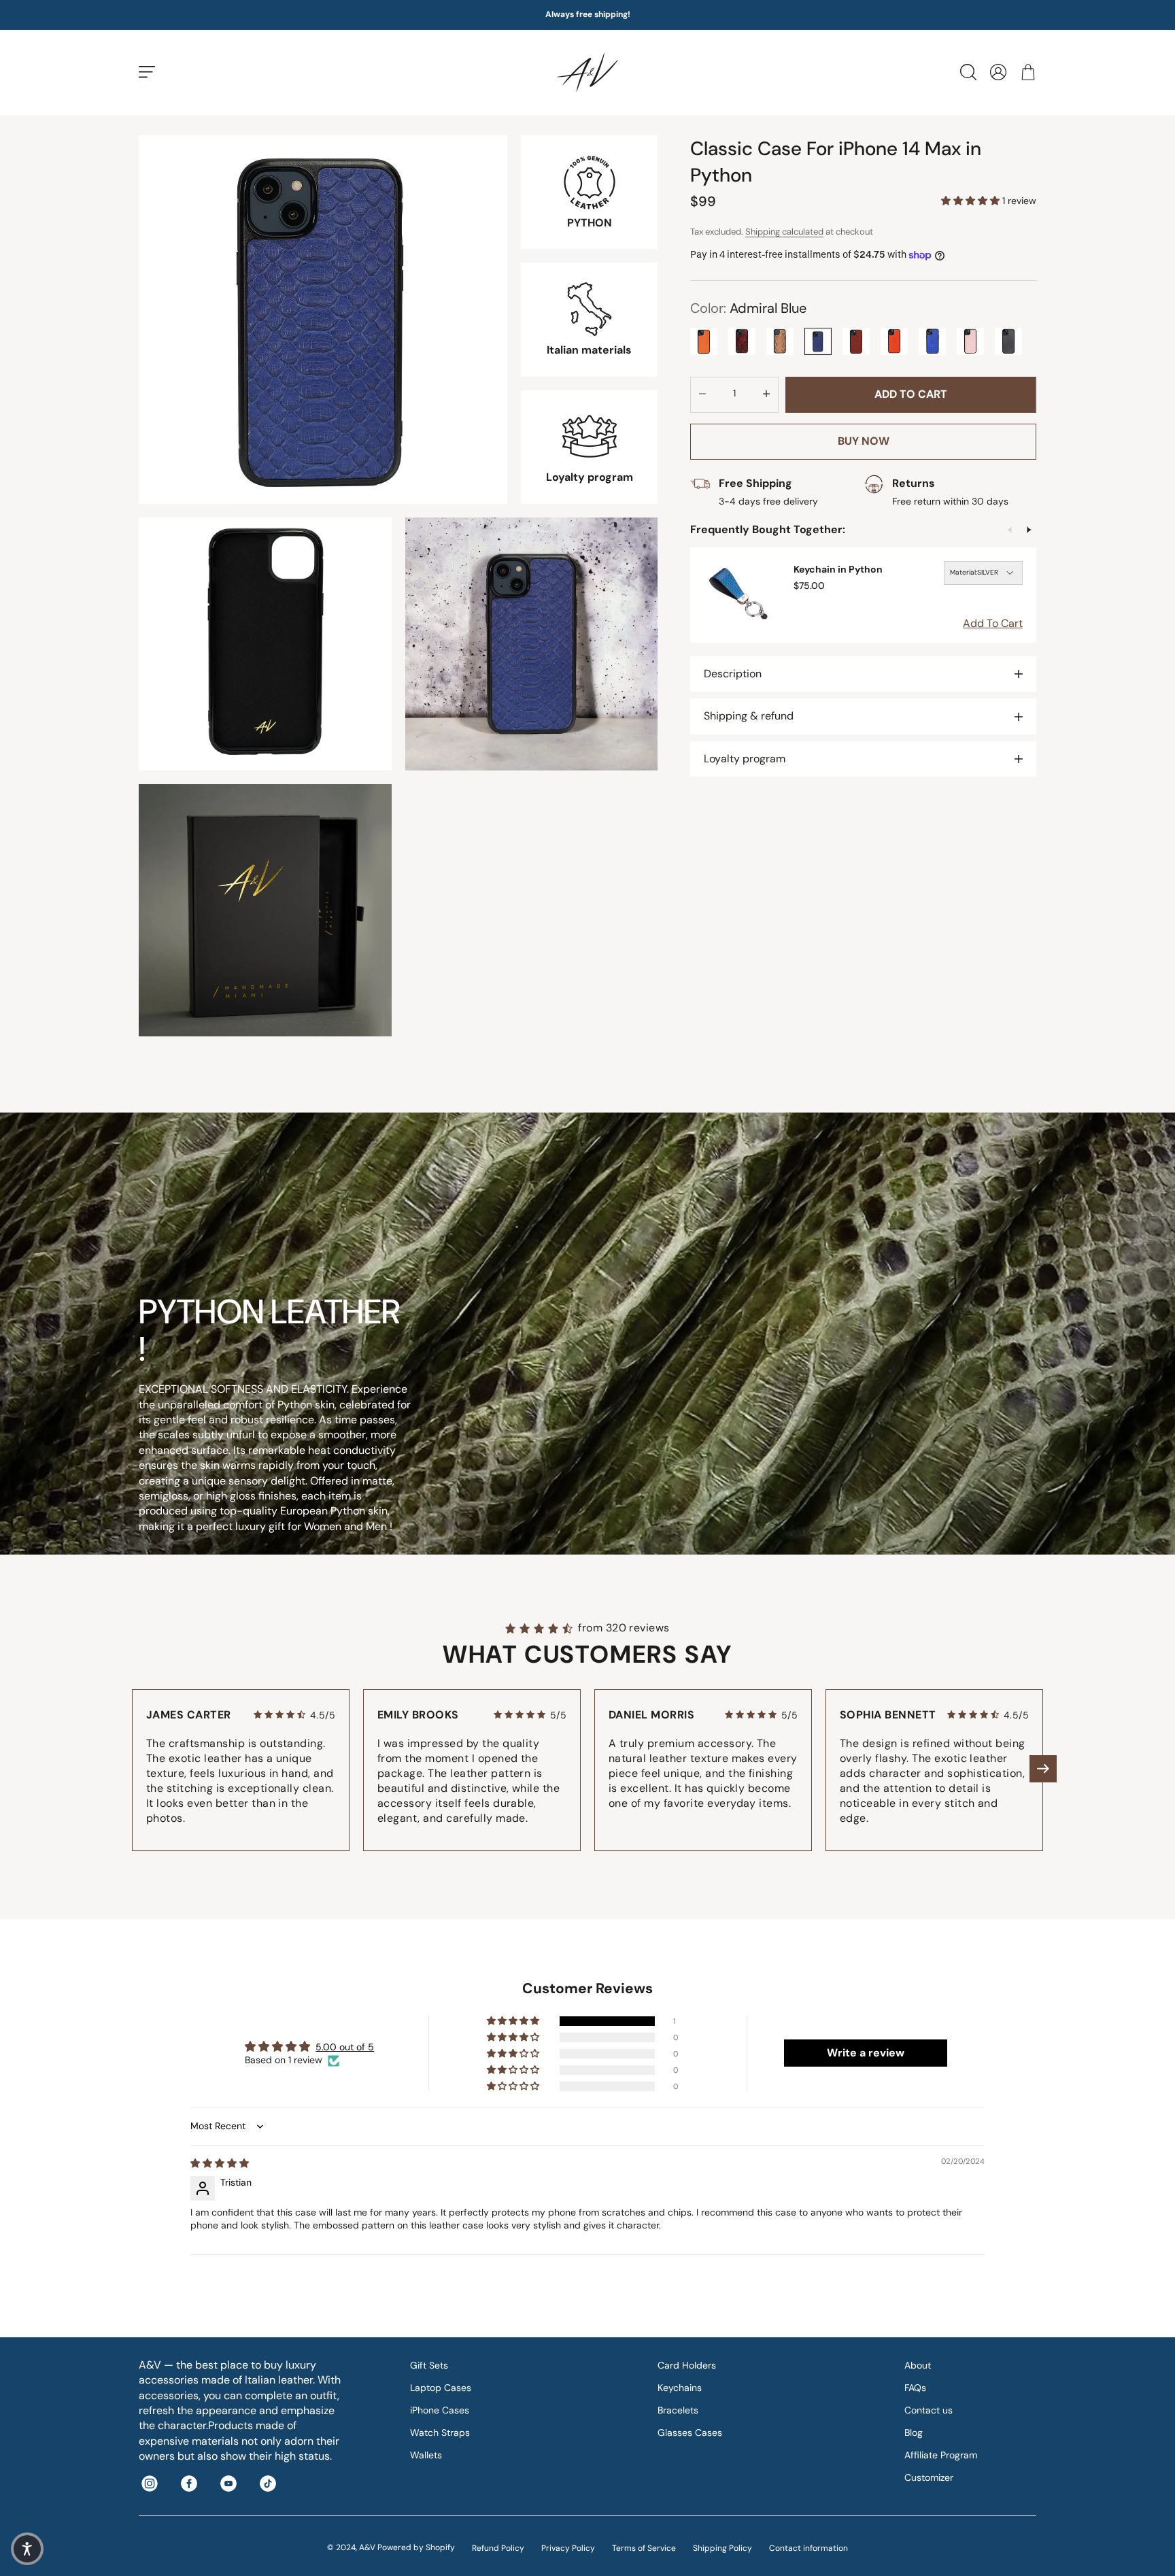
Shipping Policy (722, 2548)
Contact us (929, 2410)
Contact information (808, 2548)
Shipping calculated (784, 232)
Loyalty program (745, 759)
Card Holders (687, 2365)
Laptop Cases (441, 2388)
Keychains (680, 2388)
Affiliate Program (941, 2455)
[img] (220, 2163)
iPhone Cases (440, 2410)
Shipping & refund (749, 716)
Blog (914, 2433)
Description (733, 674)
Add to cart (911, 394)
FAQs (915, 2388)
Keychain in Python (838, 569)
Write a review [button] (866, 2053)
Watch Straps (440, 2433)
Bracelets (678, 2410)
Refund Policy (498, 2548)
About (918, 2365)
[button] (972, 201)
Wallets (426, 2455)
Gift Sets (429, 2365)
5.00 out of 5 (345, 2047)
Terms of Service (644, 2548)
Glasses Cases (690, 2433)
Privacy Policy (568, 2548)
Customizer (929, 2477)
